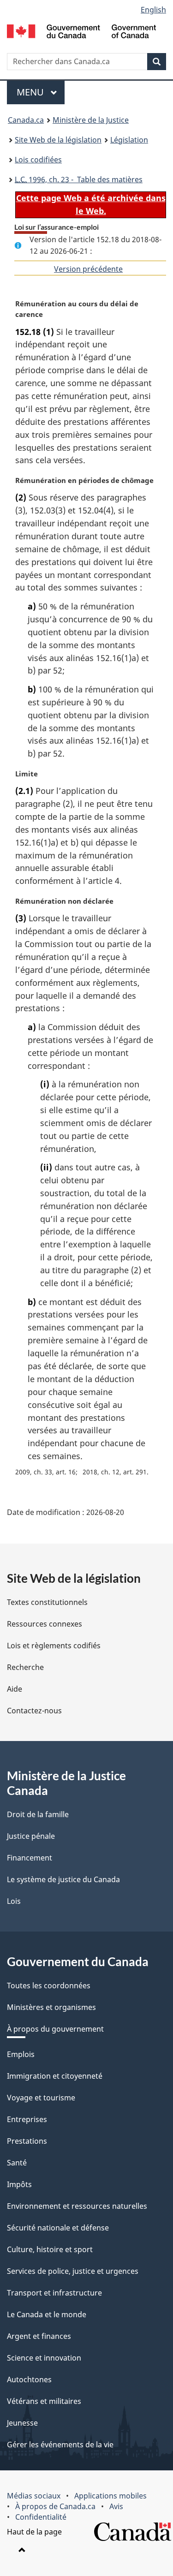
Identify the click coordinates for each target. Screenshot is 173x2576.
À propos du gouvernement (55, 2029)
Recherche (25, 1667)
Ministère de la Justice (91, 120)
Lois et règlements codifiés (54, 1646)
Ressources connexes (45, 1624)
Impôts (19, 2184)
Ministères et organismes (51, 2007)
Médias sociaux (34, 2496)
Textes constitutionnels (47, 1602)
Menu (41, 92)
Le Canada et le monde (47, 2314)
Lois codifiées (38, 160)
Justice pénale (31, 1836)
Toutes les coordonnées (49, 1986)
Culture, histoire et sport (50, 2249)
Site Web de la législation (58, 140)
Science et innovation (44, 2358)
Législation (129, 140)
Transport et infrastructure (54, 2293)
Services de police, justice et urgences (73, 2271)
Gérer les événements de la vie (60, 2445)
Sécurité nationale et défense (58, 2228)
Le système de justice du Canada (63, 1879)
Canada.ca (26, 120)
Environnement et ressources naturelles (77, 2206)
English (153, 10)
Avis (116, 2506)
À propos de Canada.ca (55, 2506)
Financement (30, 1858)
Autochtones (29, 2379)
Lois (14, 1901)
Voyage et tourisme (41, 2098)
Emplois (21, 2054)
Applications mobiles (110, 2496)
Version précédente (88, 269)
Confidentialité (41, 2517)
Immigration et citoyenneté (55, 2076)
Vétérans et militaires (44, 2401)
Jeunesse (22, 2423)
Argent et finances (39, 2336)
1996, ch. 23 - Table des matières (79, 179)
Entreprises (27, 2119)
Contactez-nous (34, 1711)
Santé (17, 2163)
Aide (15, 1689)
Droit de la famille (38, 1814)
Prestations (27, 2141)
